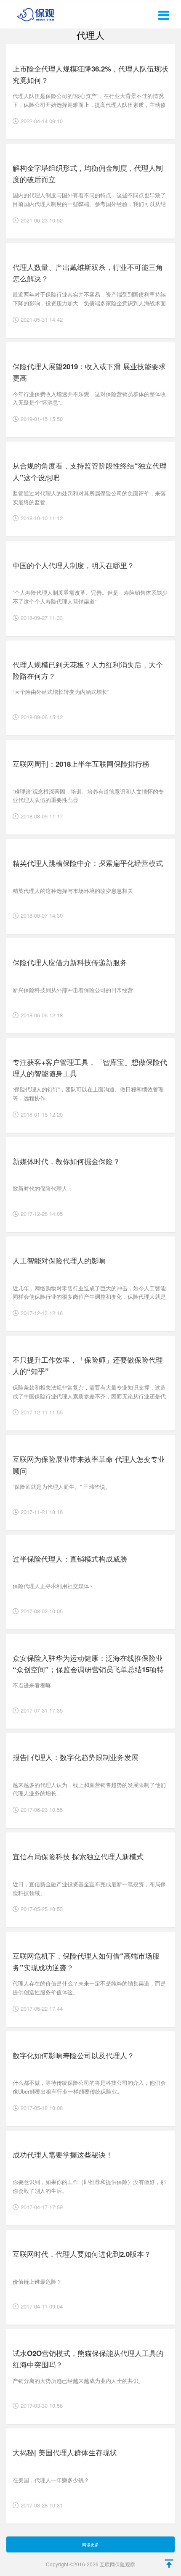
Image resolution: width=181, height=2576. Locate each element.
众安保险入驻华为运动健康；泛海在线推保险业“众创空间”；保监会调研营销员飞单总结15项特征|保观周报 (88, 1669)
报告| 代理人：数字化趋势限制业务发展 (76, 1757)
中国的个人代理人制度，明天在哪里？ (73, 565)
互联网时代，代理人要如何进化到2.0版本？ (82, 2254)
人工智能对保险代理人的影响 (59, 1260)
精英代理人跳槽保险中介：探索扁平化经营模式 (88, 863)
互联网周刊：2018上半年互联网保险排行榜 (81, 764)
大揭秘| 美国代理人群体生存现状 (65, 2452)
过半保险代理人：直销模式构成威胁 (70, 1559)
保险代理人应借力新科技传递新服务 (70, 962)
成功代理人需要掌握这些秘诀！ (63, 2155)
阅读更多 (90, 2544)
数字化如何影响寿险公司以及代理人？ (73, 2055)
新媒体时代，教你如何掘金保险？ (66, 1161)
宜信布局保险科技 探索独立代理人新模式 (78, 1856)
